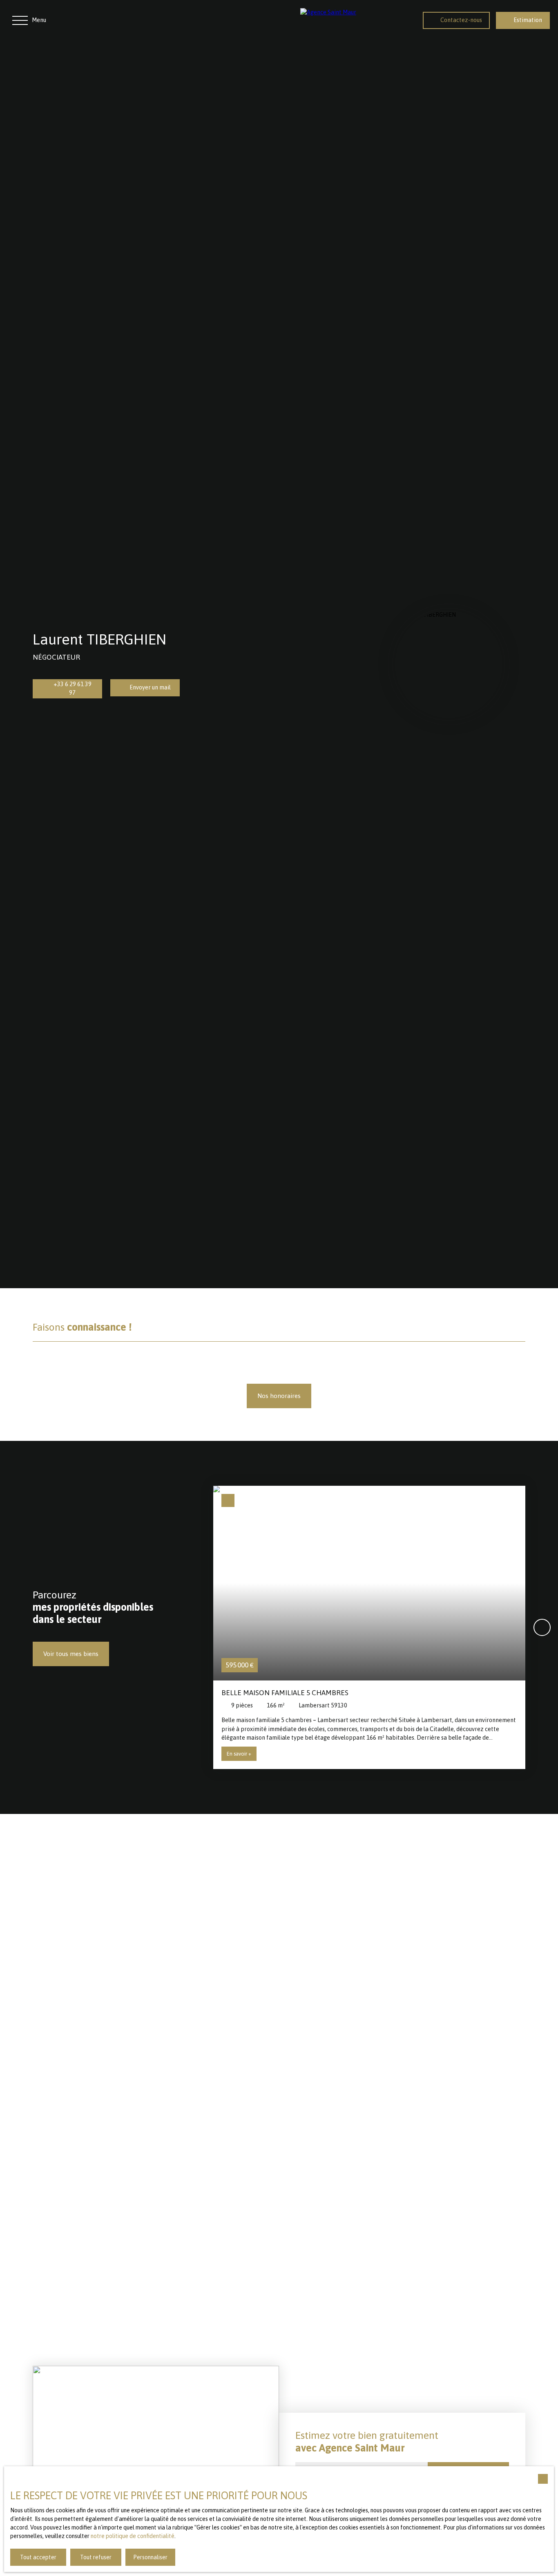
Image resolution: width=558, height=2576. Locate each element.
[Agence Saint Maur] (353, 20)
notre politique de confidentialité (133, 2536)
